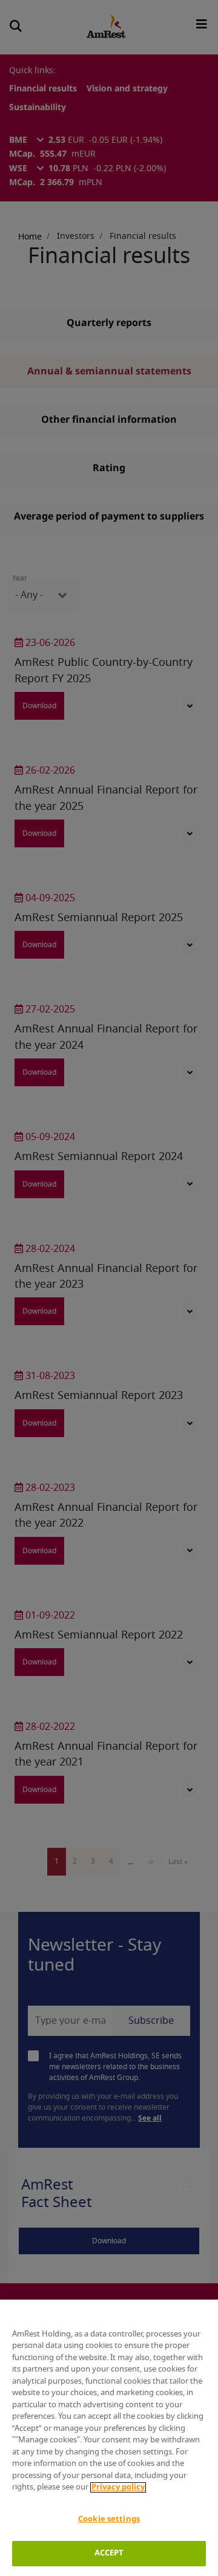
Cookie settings (109, 2519)
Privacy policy (118, 2487)
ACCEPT (109, 2553)
